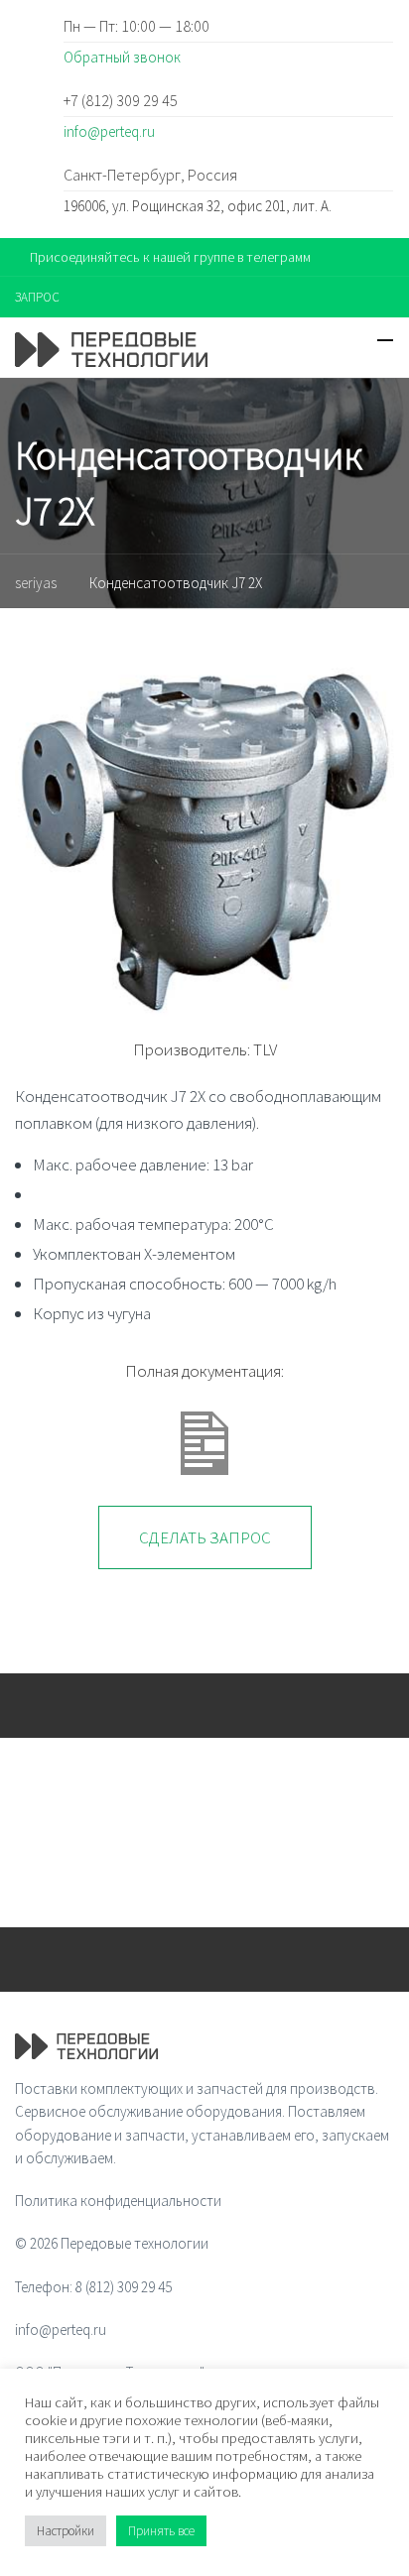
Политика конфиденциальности (118, 2201)
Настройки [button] (66, 2531)
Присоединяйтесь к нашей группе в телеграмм (170, 257)
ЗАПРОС (37, 297)
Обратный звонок (122, 57)
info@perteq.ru (109, 131)
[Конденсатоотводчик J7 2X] (204, 834)
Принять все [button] (161, 2531)
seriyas (36, 583)
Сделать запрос (205, 1537)
